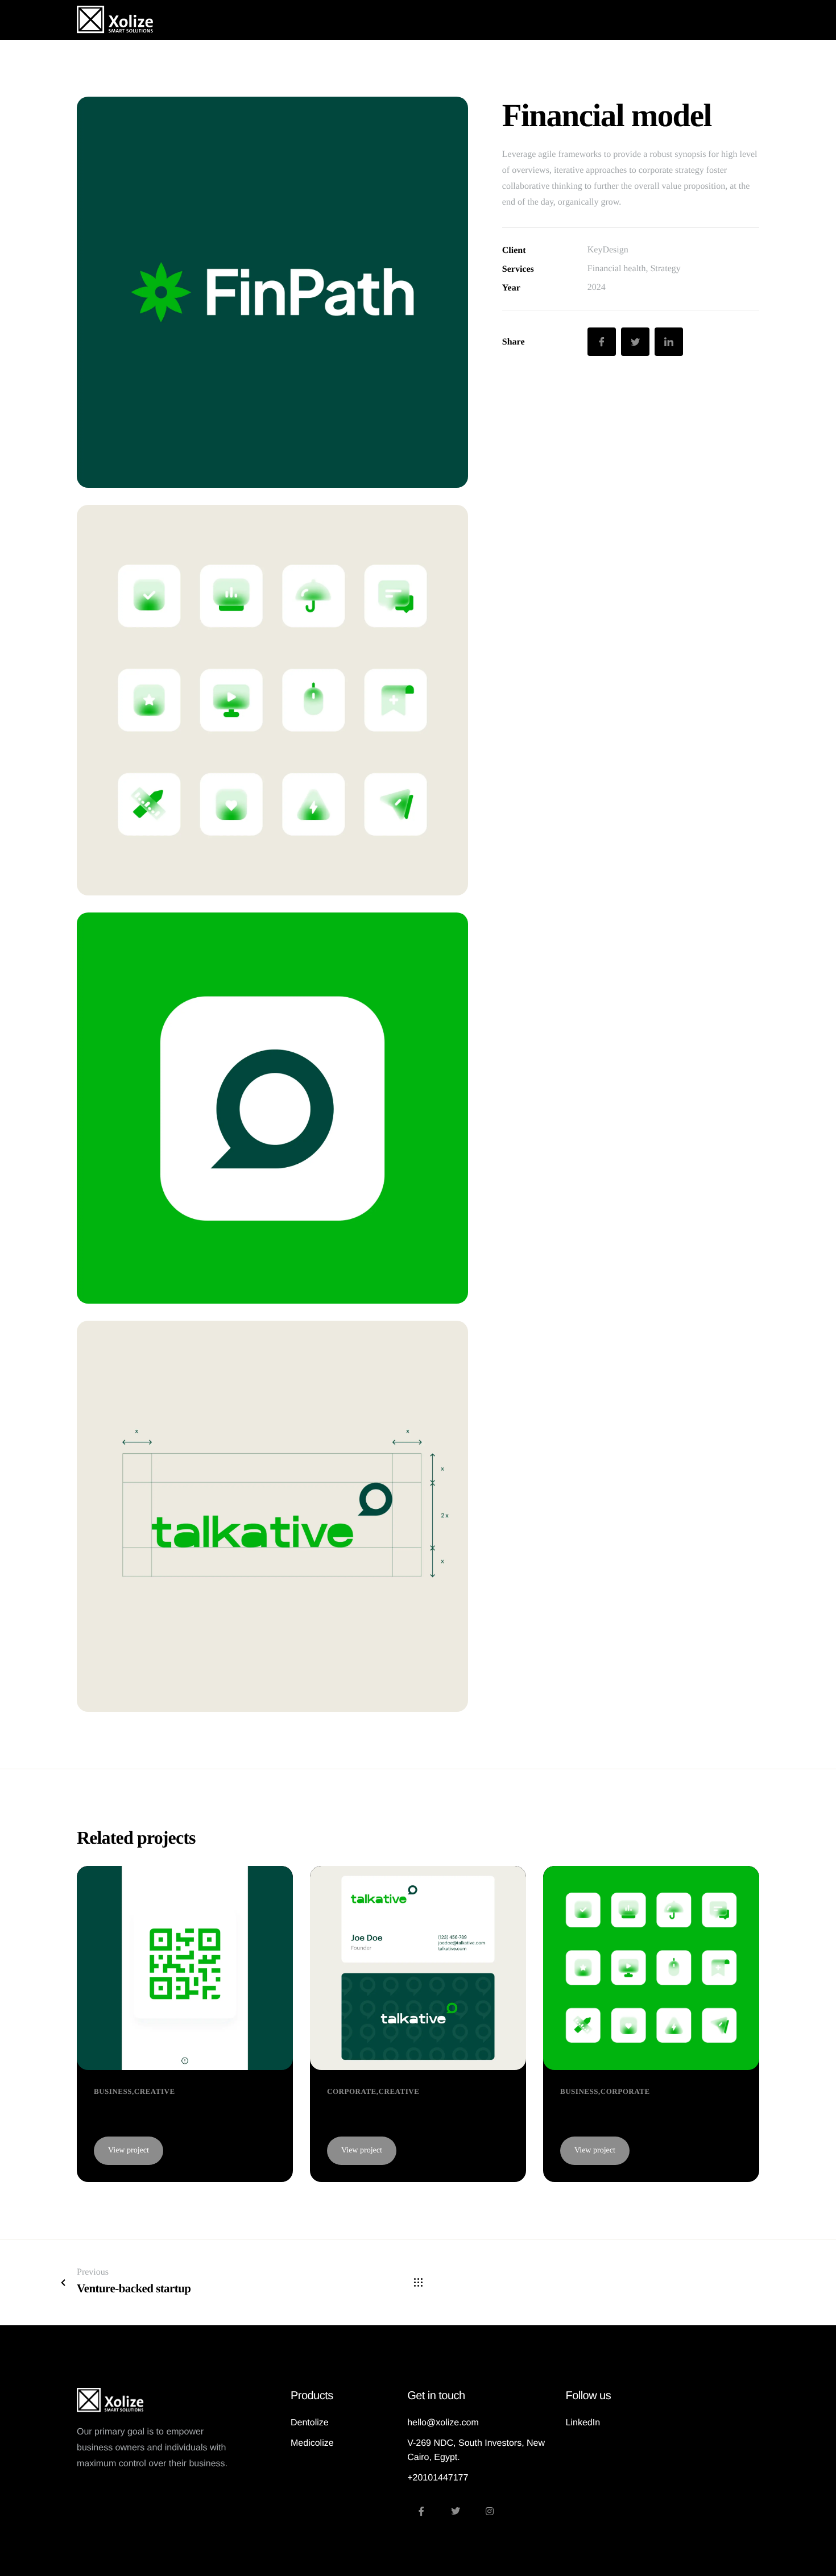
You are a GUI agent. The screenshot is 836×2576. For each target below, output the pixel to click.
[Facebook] (421, 2511)
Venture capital (136, 2113)
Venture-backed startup (392, 2113)
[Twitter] (456, 2511)
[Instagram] (490, 2511)
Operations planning (617, 2113)
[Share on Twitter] (635, 342)
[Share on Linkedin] (669, 342)
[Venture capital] (185, 1967)
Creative (155, 2091)
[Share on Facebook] (602, 342)
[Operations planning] (651, 1967)
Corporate (352, 2091)
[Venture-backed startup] (418, 1967)
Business (113, 2091)
